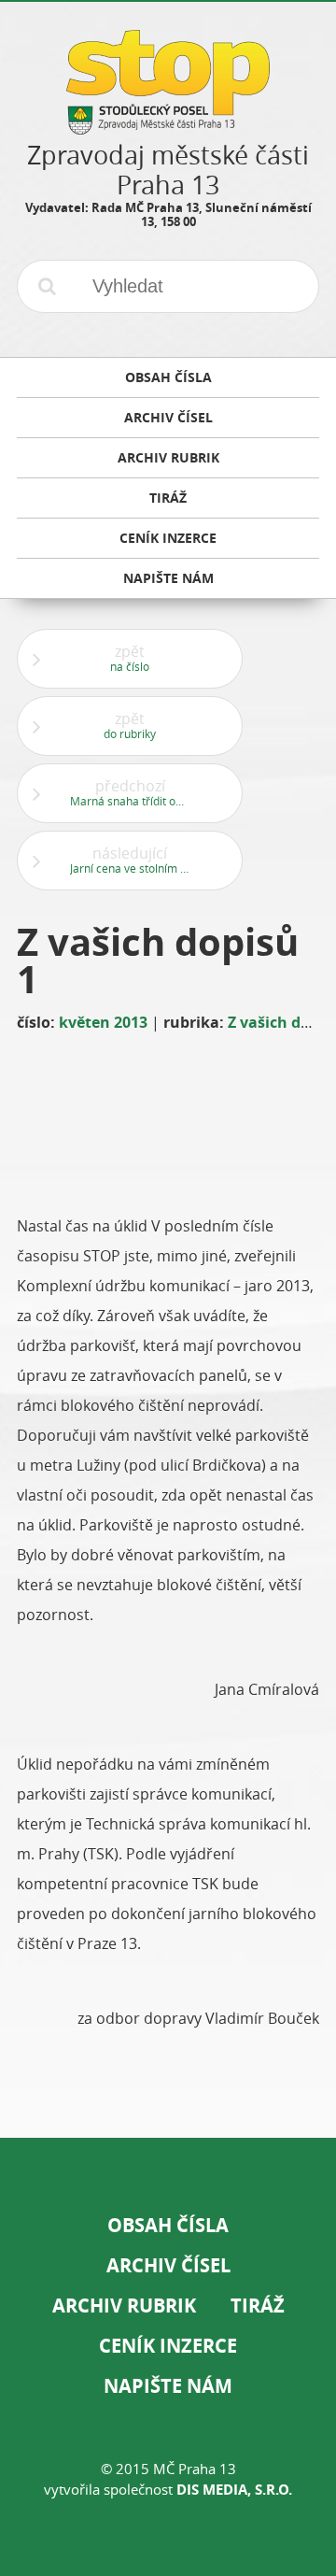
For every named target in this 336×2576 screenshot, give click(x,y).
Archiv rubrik (124, 2306)
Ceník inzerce (168, 2346)
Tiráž (258, 2306)
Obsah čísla (168, 2225)
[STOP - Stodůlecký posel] (168, 128)
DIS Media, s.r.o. (234, 2490)
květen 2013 (103, 1022)
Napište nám (168, 2386)
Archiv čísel (168, 2265)
